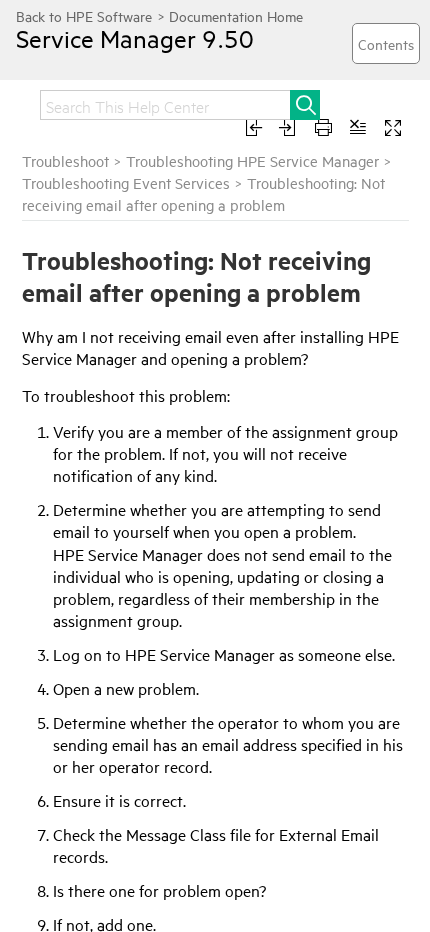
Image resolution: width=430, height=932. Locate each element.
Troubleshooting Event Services (126, 182)
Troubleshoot (65, 160)
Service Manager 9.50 (135, 38)
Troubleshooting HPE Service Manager (252, 160)
